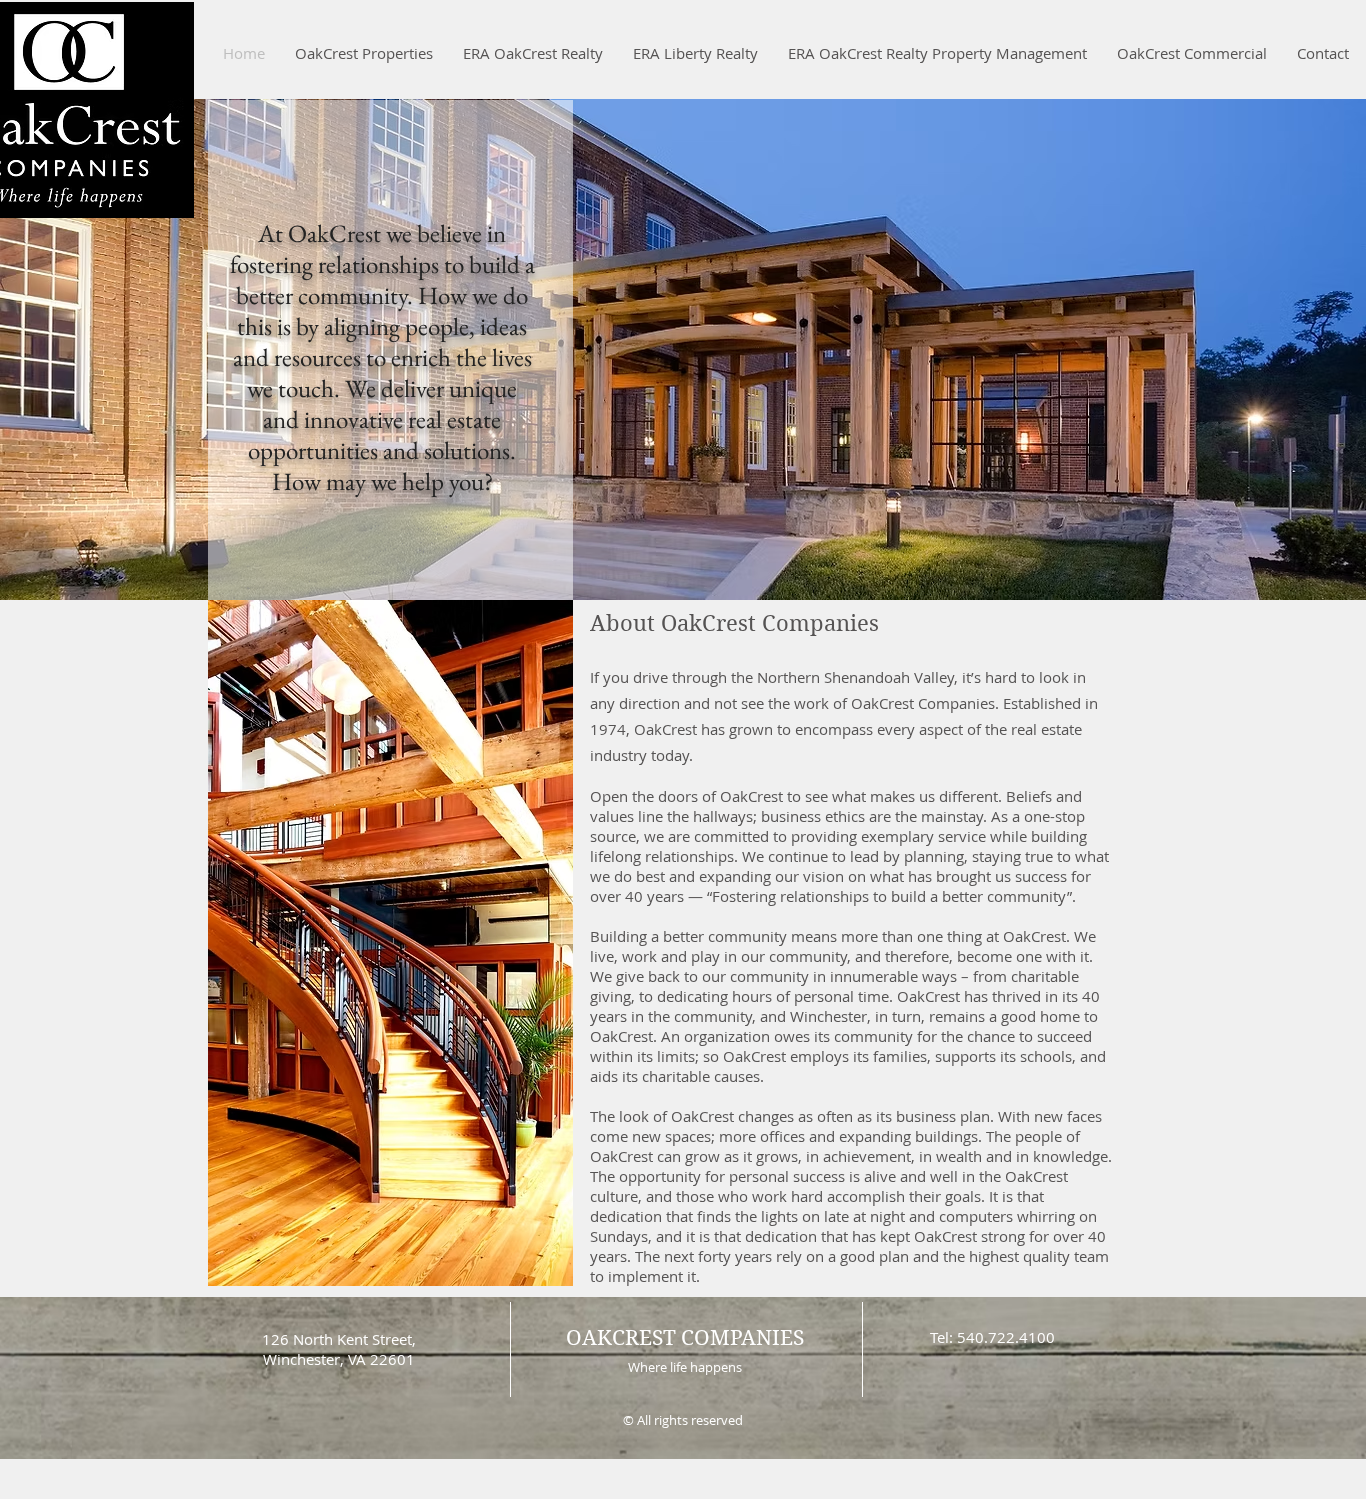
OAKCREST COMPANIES (685, 1338)
